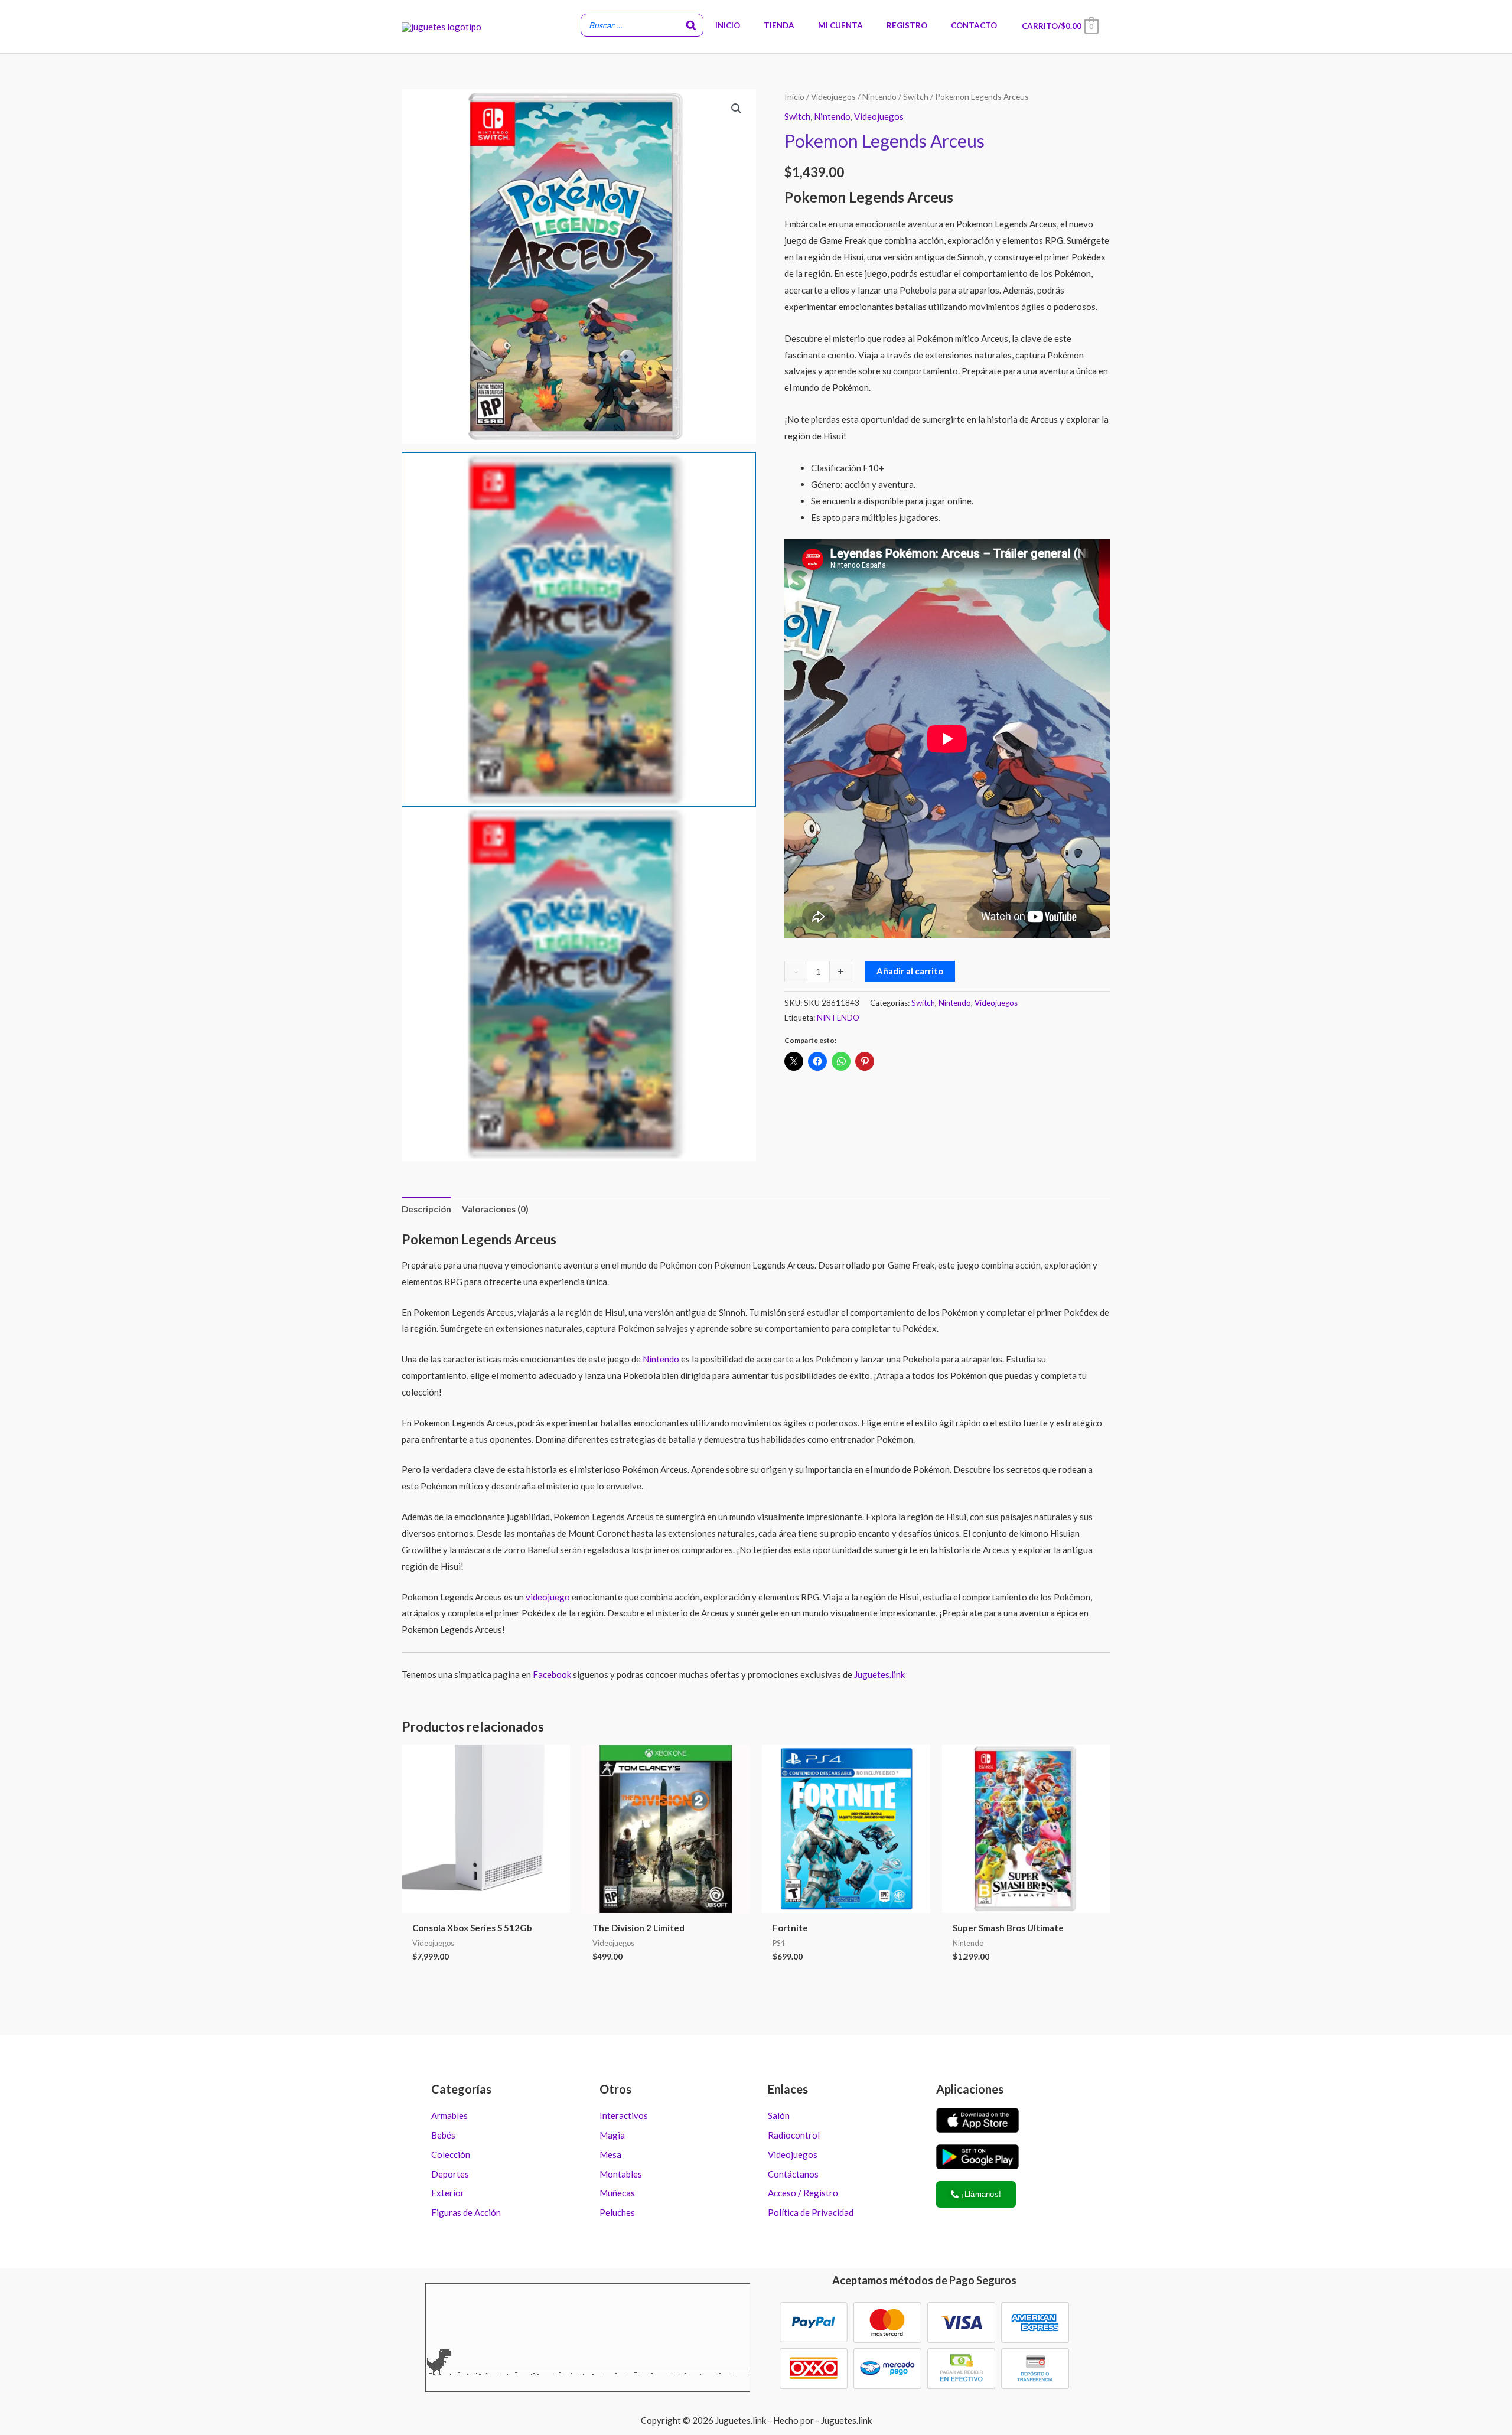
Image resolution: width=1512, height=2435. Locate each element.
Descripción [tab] (426, 1209)
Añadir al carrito (910, 971)
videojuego (547, 1597)
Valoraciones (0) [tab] (495, 1209)
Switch (916, 97)
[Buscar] (691, 25)
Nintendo (879, 97)
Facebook (552, 1674)
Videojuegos (833, 97)
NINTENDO (838, 1018)
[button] (737, 109)
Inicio (794, 97)
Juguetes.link (879, 1674)
